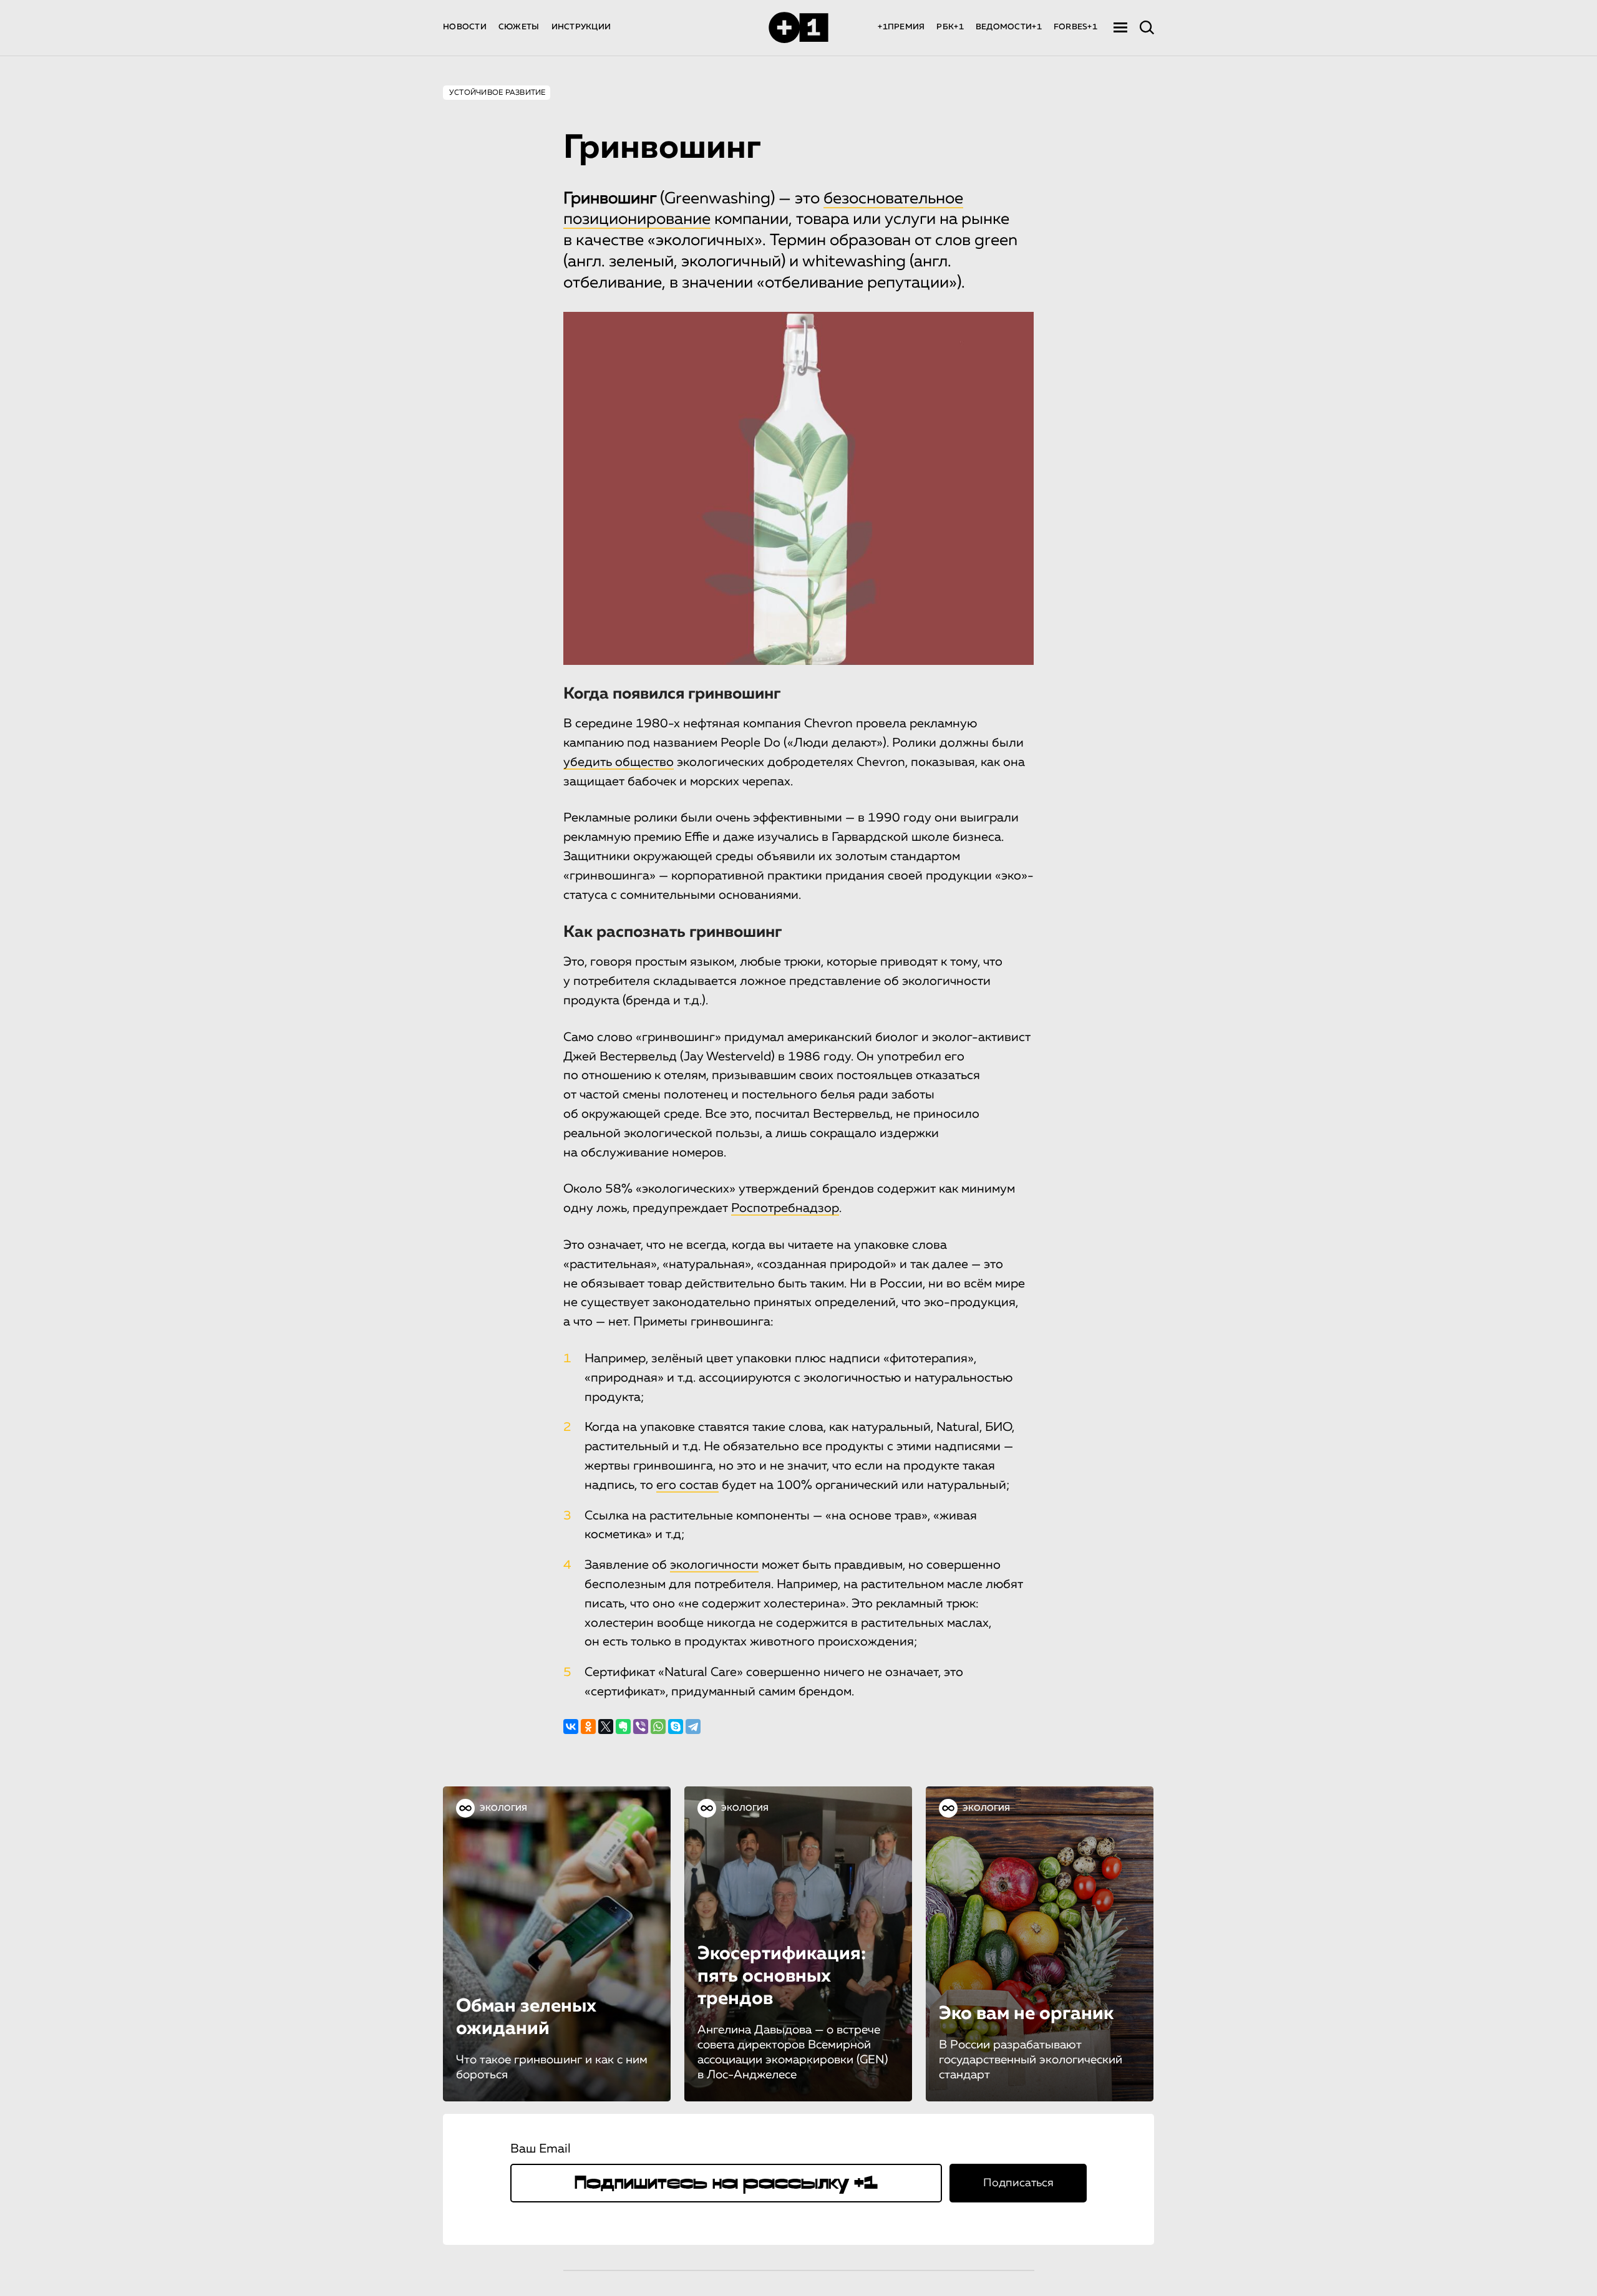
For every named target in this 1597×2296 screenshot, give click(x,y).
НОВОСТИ (465, 27)
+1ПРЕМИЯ (901, 27)
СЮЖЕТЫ (519, 27)
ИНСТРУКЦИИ (581, 27)
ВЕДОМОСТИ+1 (1009, 27)
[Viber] (641, 1727)
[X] (606, 1727)
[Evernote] (623, 1727)
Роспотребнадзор (785, 1208)
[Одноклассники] (588, 1727)
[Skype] (676, 1727)
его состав (687, 1485)
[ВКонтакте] (571, 1727)
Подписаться (1018, 2183)
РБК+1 (950, 27)
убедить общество (619, 762)
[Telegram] (693, 1727)
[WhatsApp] (658, 1727)
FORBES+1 (1075, 27)
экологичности (714, 1565)
